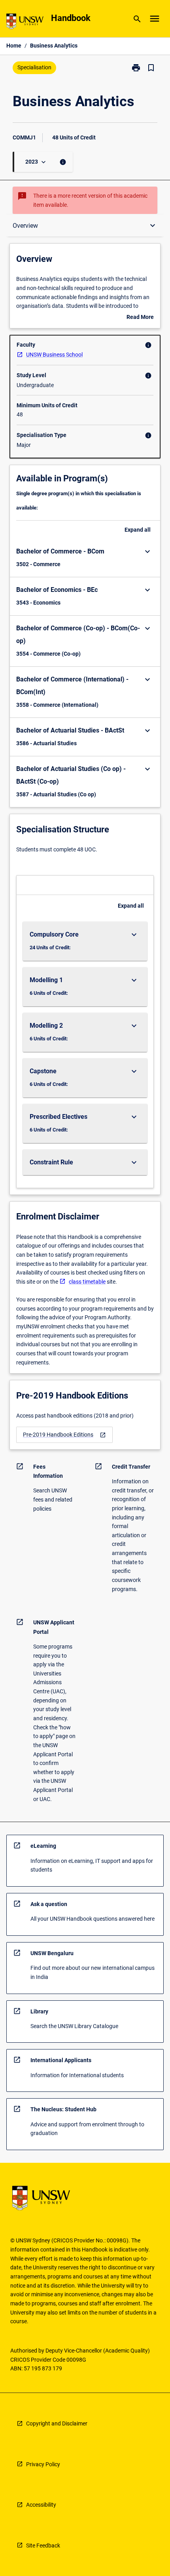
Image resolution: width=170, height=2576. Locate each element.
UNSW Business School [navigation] (54, 355)
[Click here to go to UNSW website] (25, 23)
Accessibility (41, 2505)
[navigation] (64, 1435)
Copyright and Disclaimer (57, 2423)
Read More (140, 318)
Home (14, 46)
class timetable (87, 1282)
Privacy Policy (43, 2464)
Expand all (138, 530)
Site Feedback (43, 2545)
